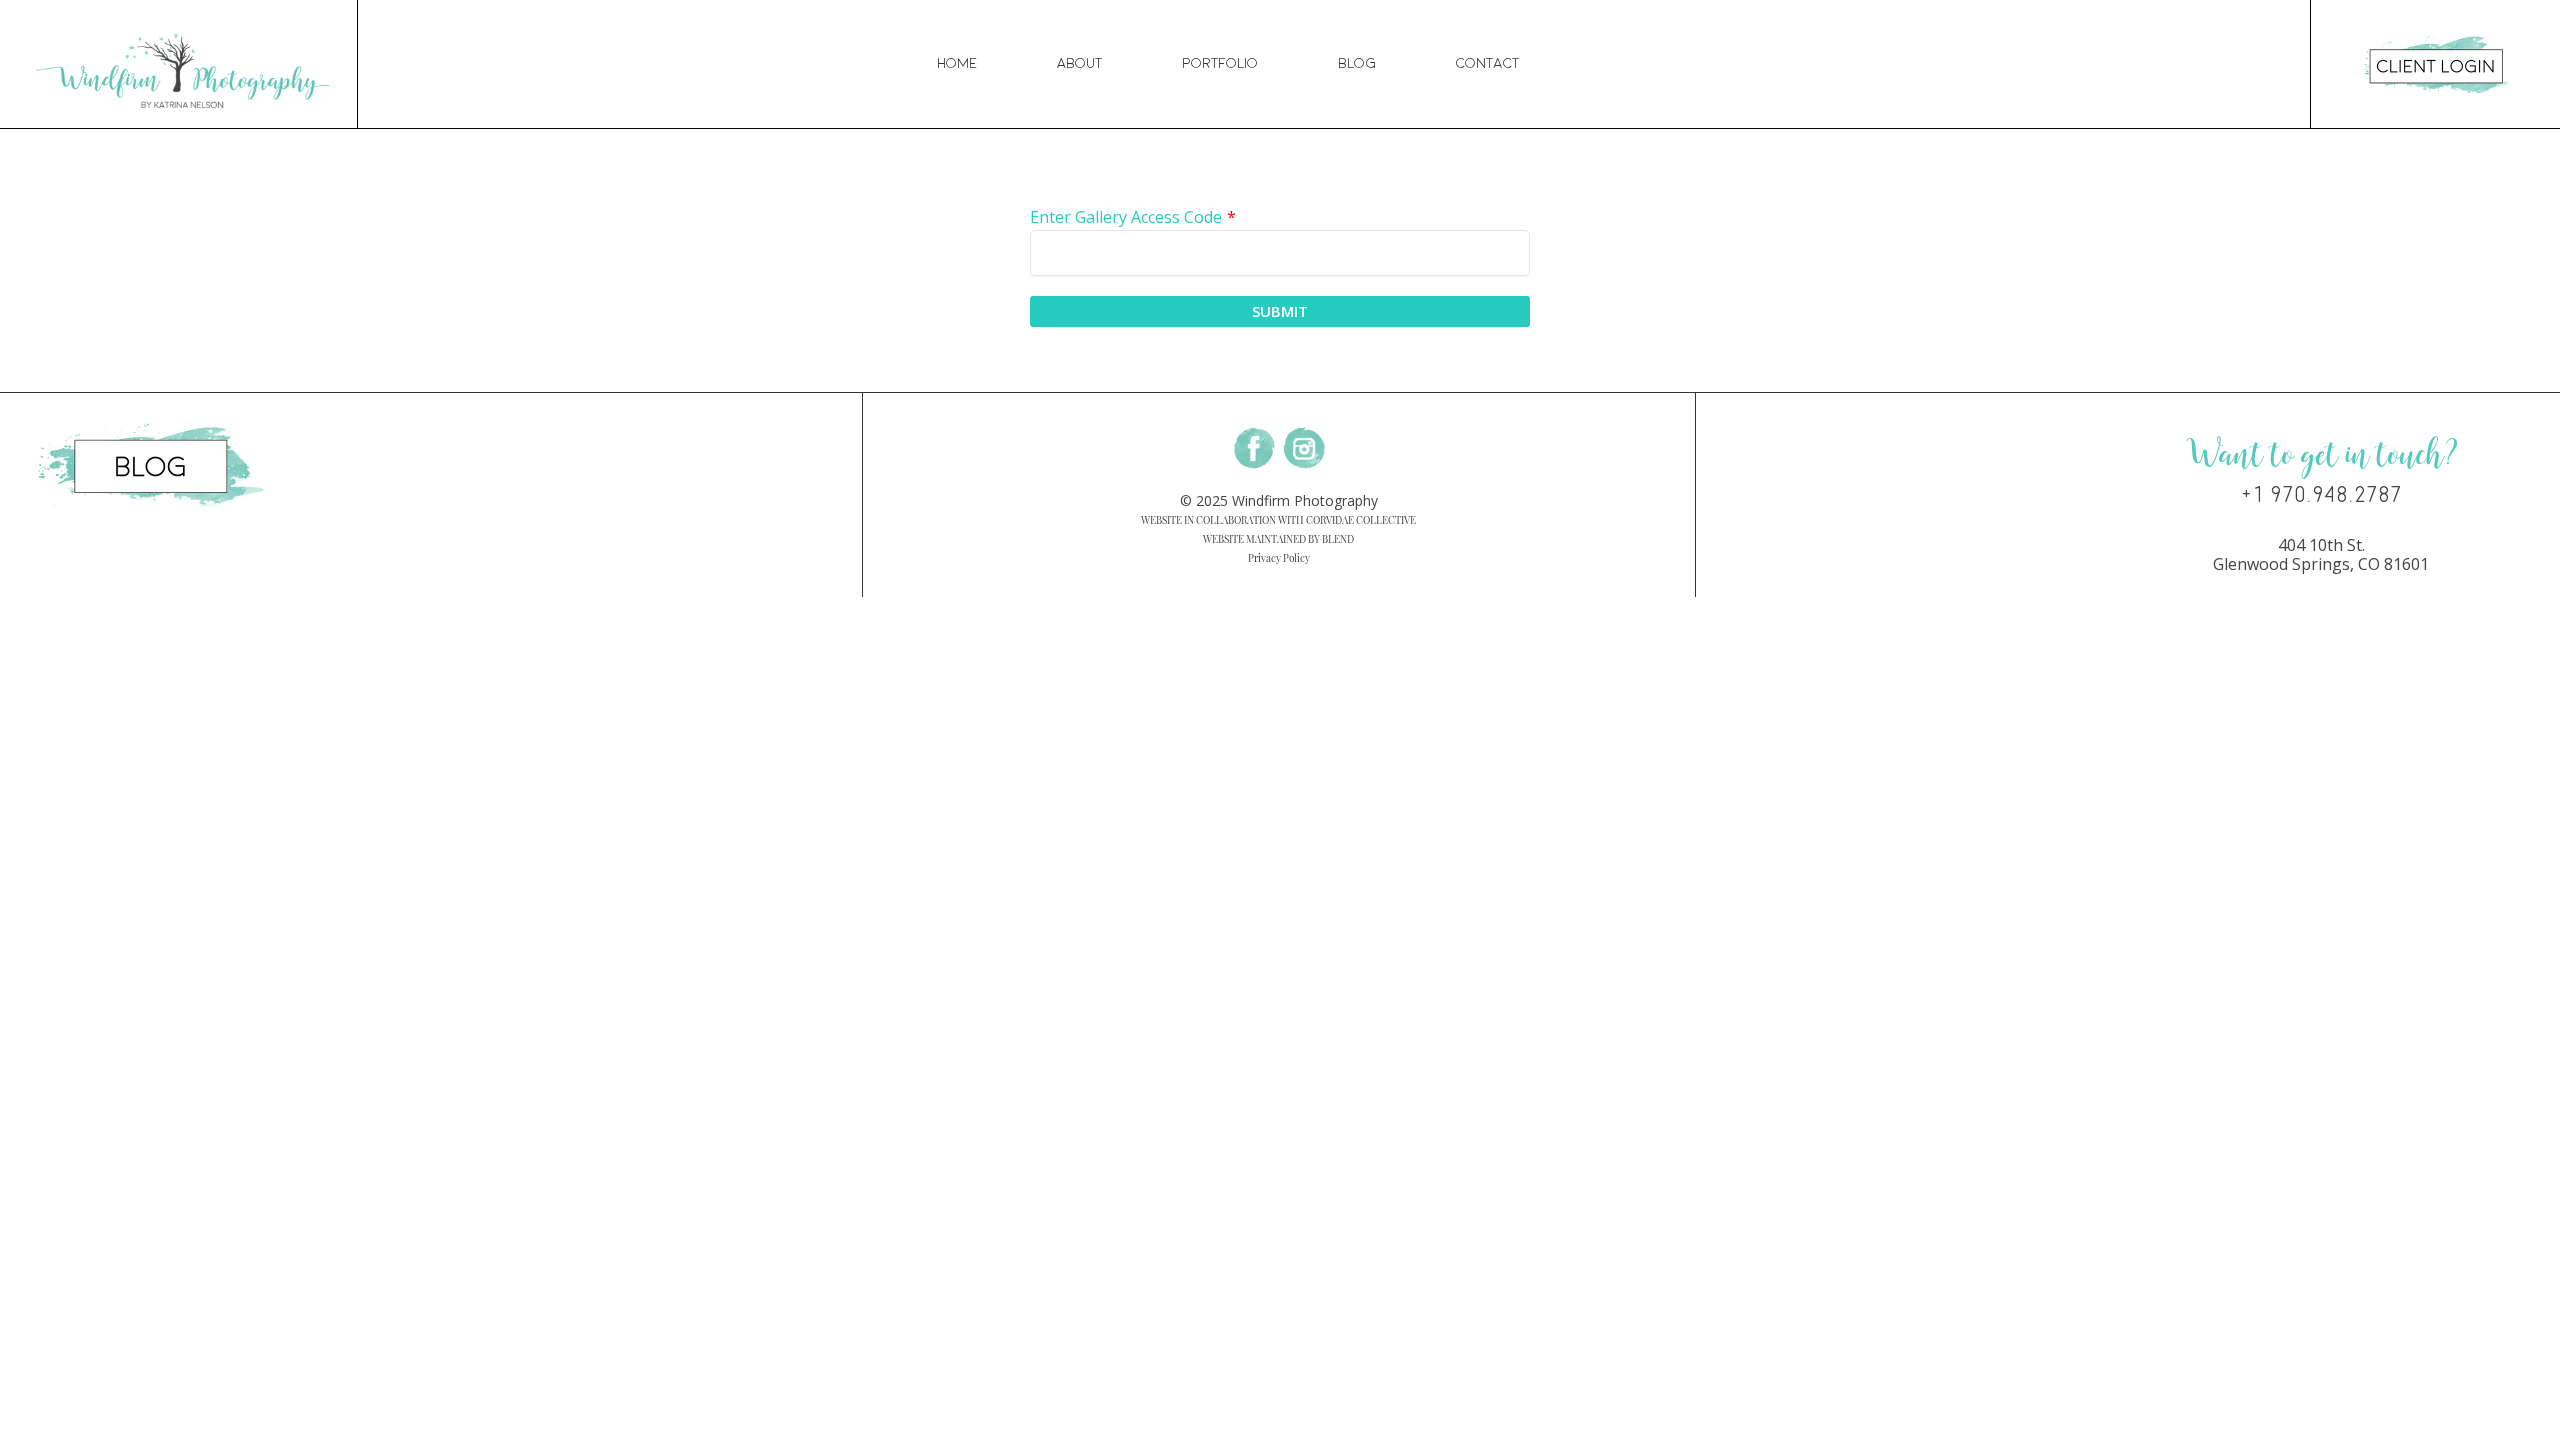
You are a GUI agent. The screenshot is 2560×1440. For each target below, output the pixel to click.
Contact (1487, 63)
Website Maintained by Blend (1278, 539)
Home (957, 63)
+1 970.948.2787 (2321, 495)
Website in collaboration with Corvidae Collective (1278, 520)
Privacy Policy (1279, 558)
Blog (1357, 63)
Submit (1280, 311)
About (1079, 63)
